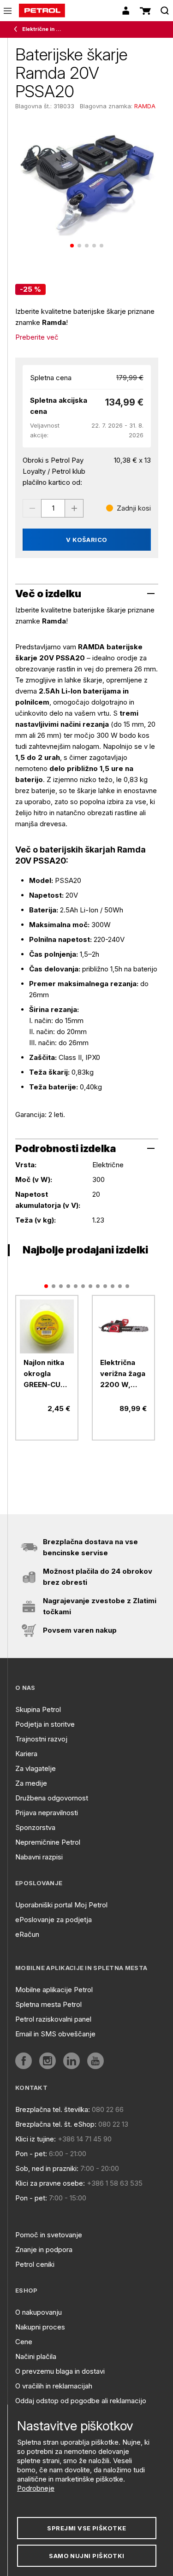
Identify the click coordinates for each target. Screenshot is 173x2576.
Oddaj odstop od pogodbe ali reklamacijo (81, 2401)
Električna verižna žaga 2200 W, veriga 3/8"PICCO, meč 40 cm (123, 1374)
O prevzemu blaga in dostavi (60, 2371)
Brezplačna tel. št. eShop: (56, 2124)
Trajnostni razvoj (41, 1739)
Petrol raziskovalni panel (53, 2019)
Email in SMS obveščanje (55, 2034)
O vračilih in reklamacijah (54, 2386)
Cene (24, 2342)
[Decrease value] (32, 508)
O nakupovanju (39, 2312)
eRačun (27, 1934)
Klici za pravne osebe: (50, 2183)
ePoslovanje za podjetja (54, 1920)
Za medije (31, 1783)
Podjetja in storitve (45, 1724)
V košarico (87, 540)
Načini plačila (36, 2356)
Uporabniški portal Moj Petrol (61, 1905)
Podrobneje (36, 2488)
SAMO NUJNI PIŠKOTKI (87, 2556)
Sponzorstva (35, 1827)
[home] (42, 11)
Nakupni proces (40, 2327)
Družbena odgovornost (52, 1798)
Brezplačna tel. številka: (53, 2109)
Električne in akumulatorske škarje (42, 29)
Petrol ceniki (35, 2264)
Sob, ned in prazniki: (47, 2168)
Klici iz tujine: (36, 2139)
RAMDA (145, 106)
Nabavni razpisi (39, 1857)
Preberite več (37, 337)
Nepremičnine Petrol (48, 1842)
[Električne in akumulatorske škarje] (18, 29)
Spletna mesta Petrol (48, 2004)
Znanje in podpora (44, 2250)
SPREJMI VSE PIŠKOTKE (86, 2528)
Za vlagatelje (36, 1768)
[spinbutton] (53, 508)
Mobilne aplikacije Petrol (54, 1990)
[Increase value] (74, 508)
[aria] (47, 1326)
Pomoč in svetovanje (49, 2235)
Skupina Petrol (38, 1709)
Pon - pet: (31, 2154)
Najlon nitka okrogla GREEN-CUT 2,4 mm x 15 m (45, 1374)
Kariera (26, 1754)
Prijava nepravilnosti (47, 1813)
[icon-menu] (8, 11)
